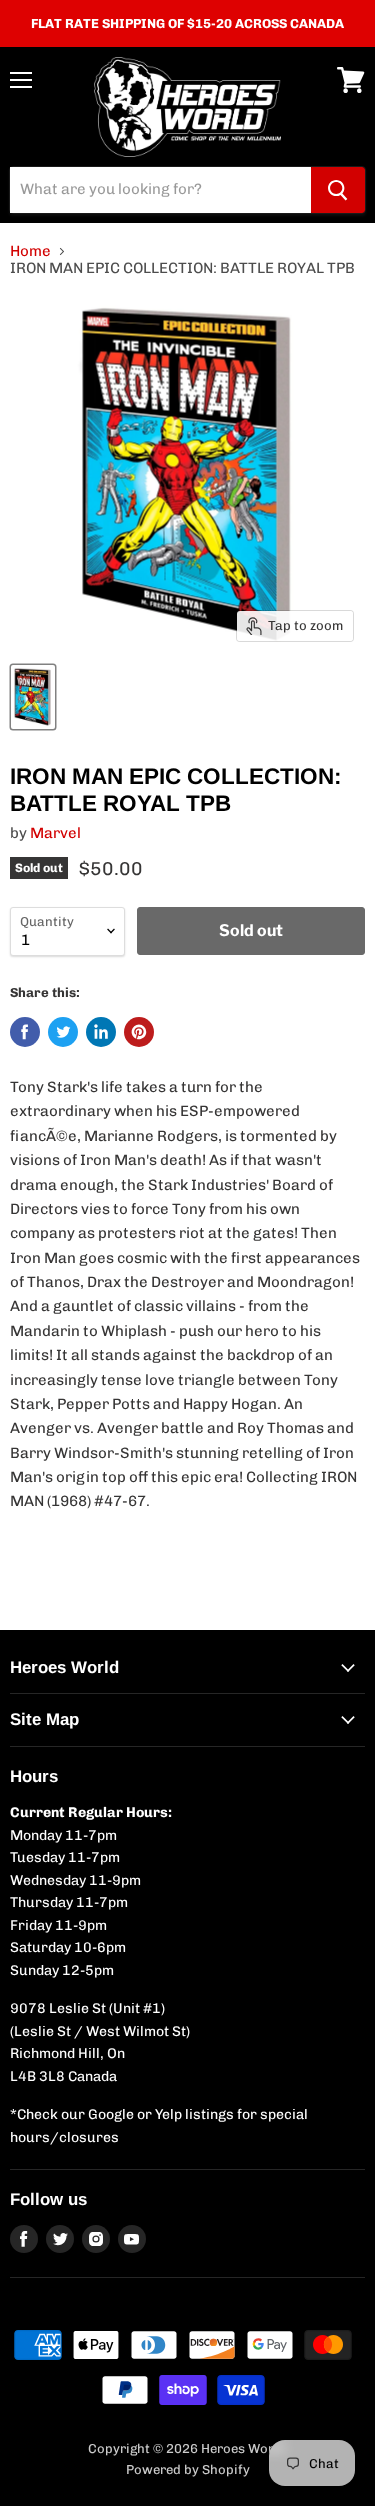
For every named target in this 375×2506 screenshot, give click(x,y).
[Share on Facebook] (25, 1032)
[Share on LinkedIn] (101, 1032)
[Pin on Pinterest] (139, 1032)
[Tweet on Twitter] (63, 1032)
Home (30, 251)
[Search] (338, 190)
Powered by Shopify (188, 2469)
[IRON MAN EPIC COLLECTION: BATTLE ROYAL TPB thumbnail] (33, 697)
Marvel (55, 833)
